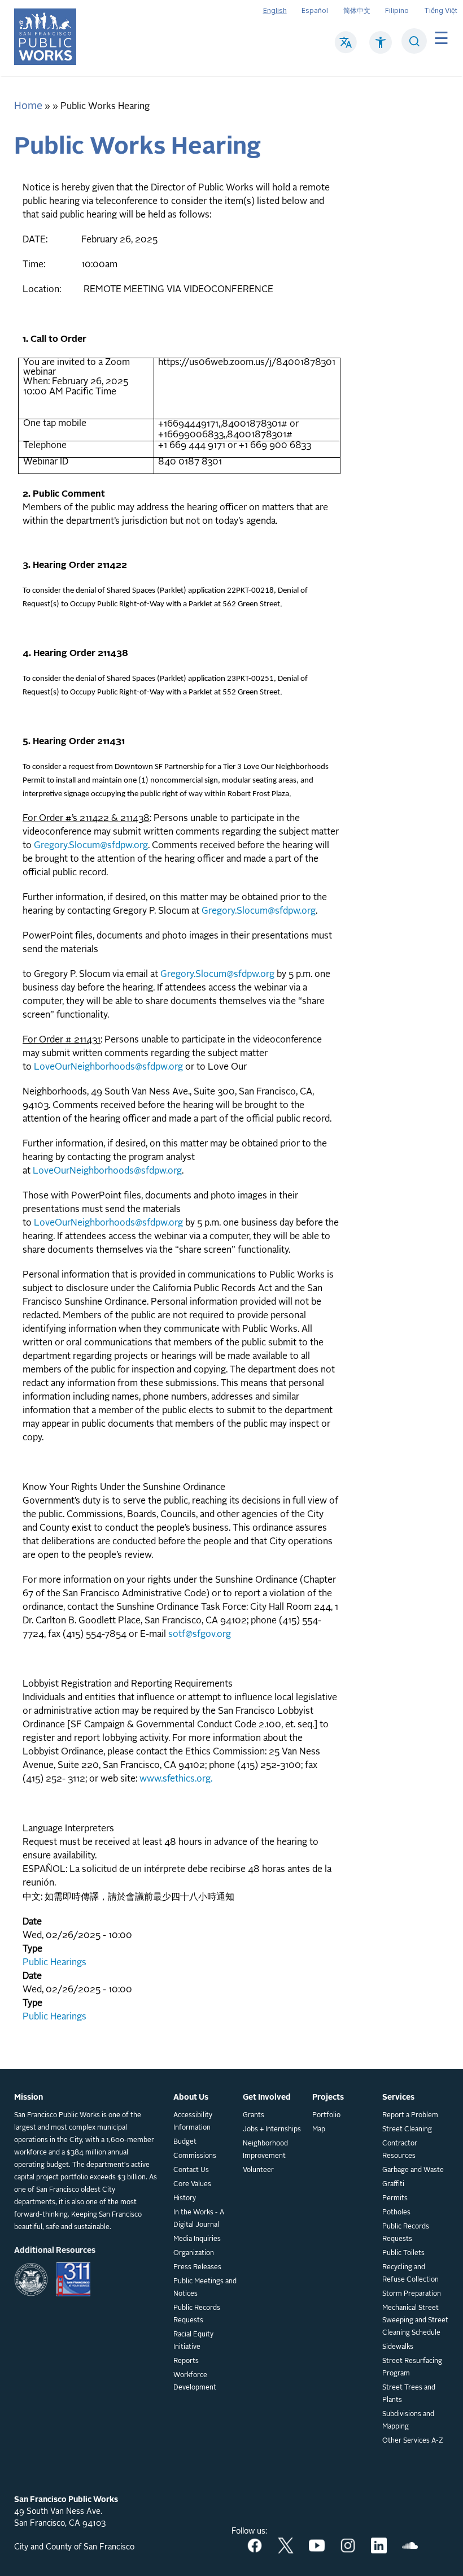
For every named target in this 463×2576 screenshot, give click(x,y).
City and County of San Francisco (74, 2547)
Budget (185, 2142)
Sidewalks (398, 2347)
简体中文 (357, 10)
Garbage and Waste (413, 2170)
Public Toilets (403, 2253)
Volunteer (258, 2170)
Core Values (192, 2184)
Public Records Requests (197, 2314)
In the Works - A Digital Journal (199, 2219)
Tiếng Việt (441, 10)
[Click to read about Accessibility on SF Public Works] (381, 48)
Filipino (397, 10)
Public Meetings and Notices (205, 2288)
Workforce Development (195, 2382)
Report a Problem (410, 2115)
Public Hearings (54, 1963)
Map (319, 2130)
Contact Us (191, 2170)
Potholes (396, 2213)
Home (28, 106)
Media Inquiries (197, 2239)
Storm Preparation (412, 2294)
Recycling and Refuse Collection (410, 2274)
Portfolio (326, 2115)
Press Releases (197, 2267)
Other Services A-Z (413, 2441)
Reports (186, 2361)
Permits (395, 2199)
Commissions (195, 2156)
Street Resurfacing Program (412, 2368)
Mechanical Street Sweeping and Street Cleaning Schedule (415, 2321)
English (275, 10)
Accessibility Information (193, 2122)
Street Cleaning (407, 2130)
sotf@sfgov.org (200, 1635)
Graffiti (393, 2184)
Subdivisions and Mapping (408, 2421)
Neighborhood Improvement (265, 2150)
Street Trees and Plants (409, 2394)
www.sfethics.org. (176, 1779)
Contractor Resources (400, 2150)
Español (315, 10)
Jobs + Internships (272, 2130)
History (185, 2199)
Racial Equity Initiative (193, 2341)
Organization (194, 2253)
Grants (254, 2115)
